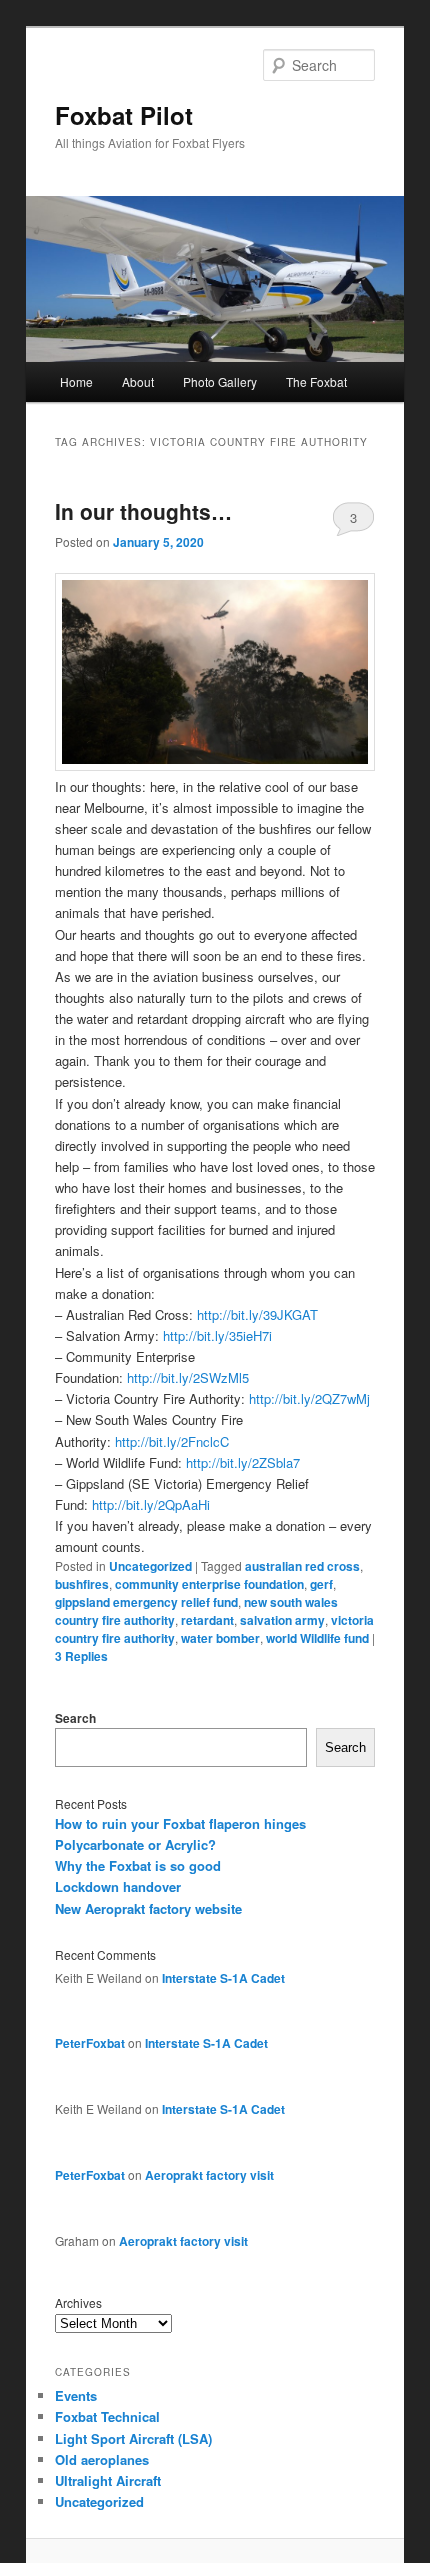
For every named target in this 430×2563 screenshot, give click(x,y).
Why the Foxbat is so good (138, 1865)
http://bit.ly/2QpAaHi (151, 1504)
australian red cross (302, 1566)
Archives (78, 2302)
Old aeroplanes (102, 2459)
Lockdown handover (118, 1886)
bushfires (82, 1584)
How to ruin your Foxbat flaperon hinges (180, 1823)
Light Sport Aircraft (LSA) (133, 2438)
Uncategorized (150, 1566)
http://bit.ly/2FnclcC (172, 1441)
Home (76, 381)
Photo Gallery (220, 381)
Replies (81, 1656)
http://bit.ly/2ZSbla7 (243, 1462)
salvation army (282, 1620)
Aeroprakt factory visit (209, 2175)
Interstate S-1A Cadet (223, 1978)
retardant (207, 1620)
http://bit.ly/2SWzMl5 (188, 1377)
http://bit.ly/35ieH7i (217, 1335)
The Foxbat (316, 381)
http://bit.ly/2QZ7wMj (309, 1398)
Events (76, 2395)
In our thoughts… (143, 511)
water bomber (220, 1638)
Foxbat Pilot (124, 115)
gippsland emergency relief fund (146, 1602)
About (138, 381)
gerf (321, 1584)
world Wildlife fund (317, 1638)
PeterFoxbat (90, 2043)
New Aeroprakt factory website (148, 1908)
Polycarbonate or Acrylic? (135, 1844)
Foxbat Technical (107, 2416)
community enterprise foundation (209, 1584)
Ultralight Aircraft (108, 2480)
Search (75, 1718)
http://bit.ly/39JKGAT (257, 1314)
